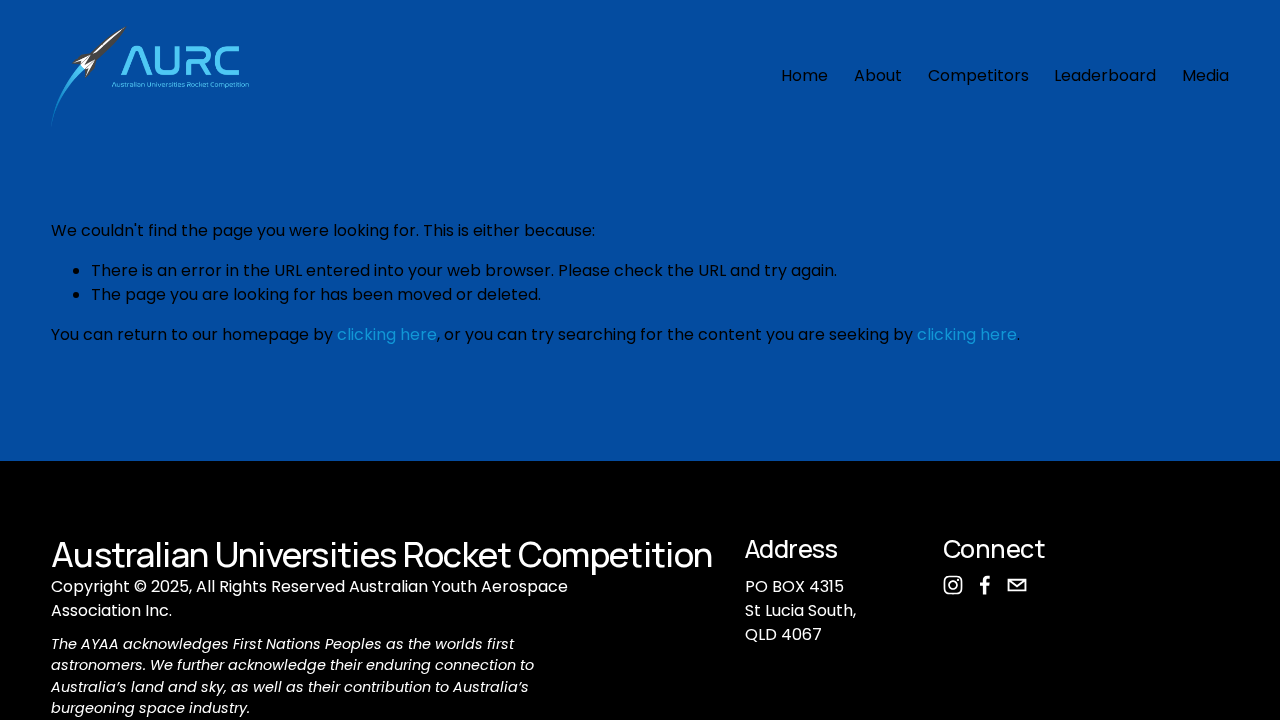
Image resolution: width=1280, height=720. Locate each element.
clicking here (387, 334)
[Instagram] (953, 585)
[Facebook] (985, 585)
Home (804, 75)
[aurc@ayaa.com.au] (1017, 585)
